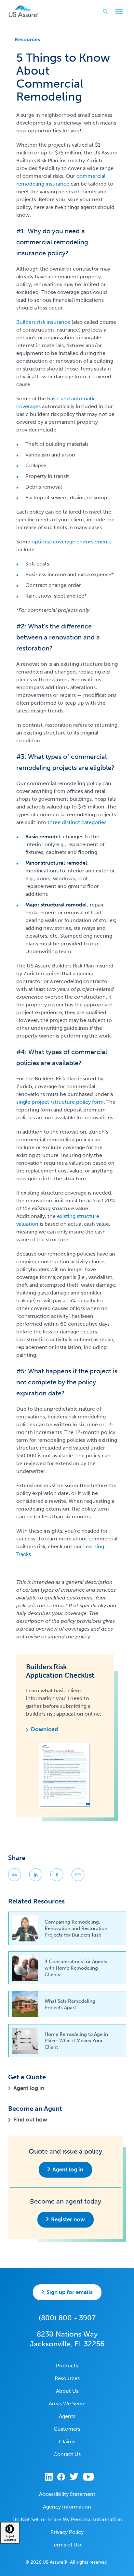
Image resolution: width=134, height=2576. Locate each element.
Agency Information (67, 2507)
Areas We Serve (67, 2404)
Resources (27, 39)
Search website (105, 11)
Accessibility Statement (67, 2494)
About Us (67, 2391)
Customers (67, 2429)
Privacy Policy (67, 2532)
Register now (68, 2219)
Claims (67, 2442)
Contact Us (67, 2454)
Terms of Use (67, 2545)
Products (67, 2366)
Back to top (66, 2566)
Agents (67, 2416)
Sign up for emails (70, 2292)
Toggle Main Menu (119, 11)
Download (44, 1729)
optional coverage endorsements (72, 542)
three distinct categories (77, 822)
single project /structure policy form (60, 1102)
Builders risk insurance (43, 322)
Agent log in (29, 2088)
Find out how (30, 2120)
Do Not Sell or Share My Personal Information (67, 2519)
